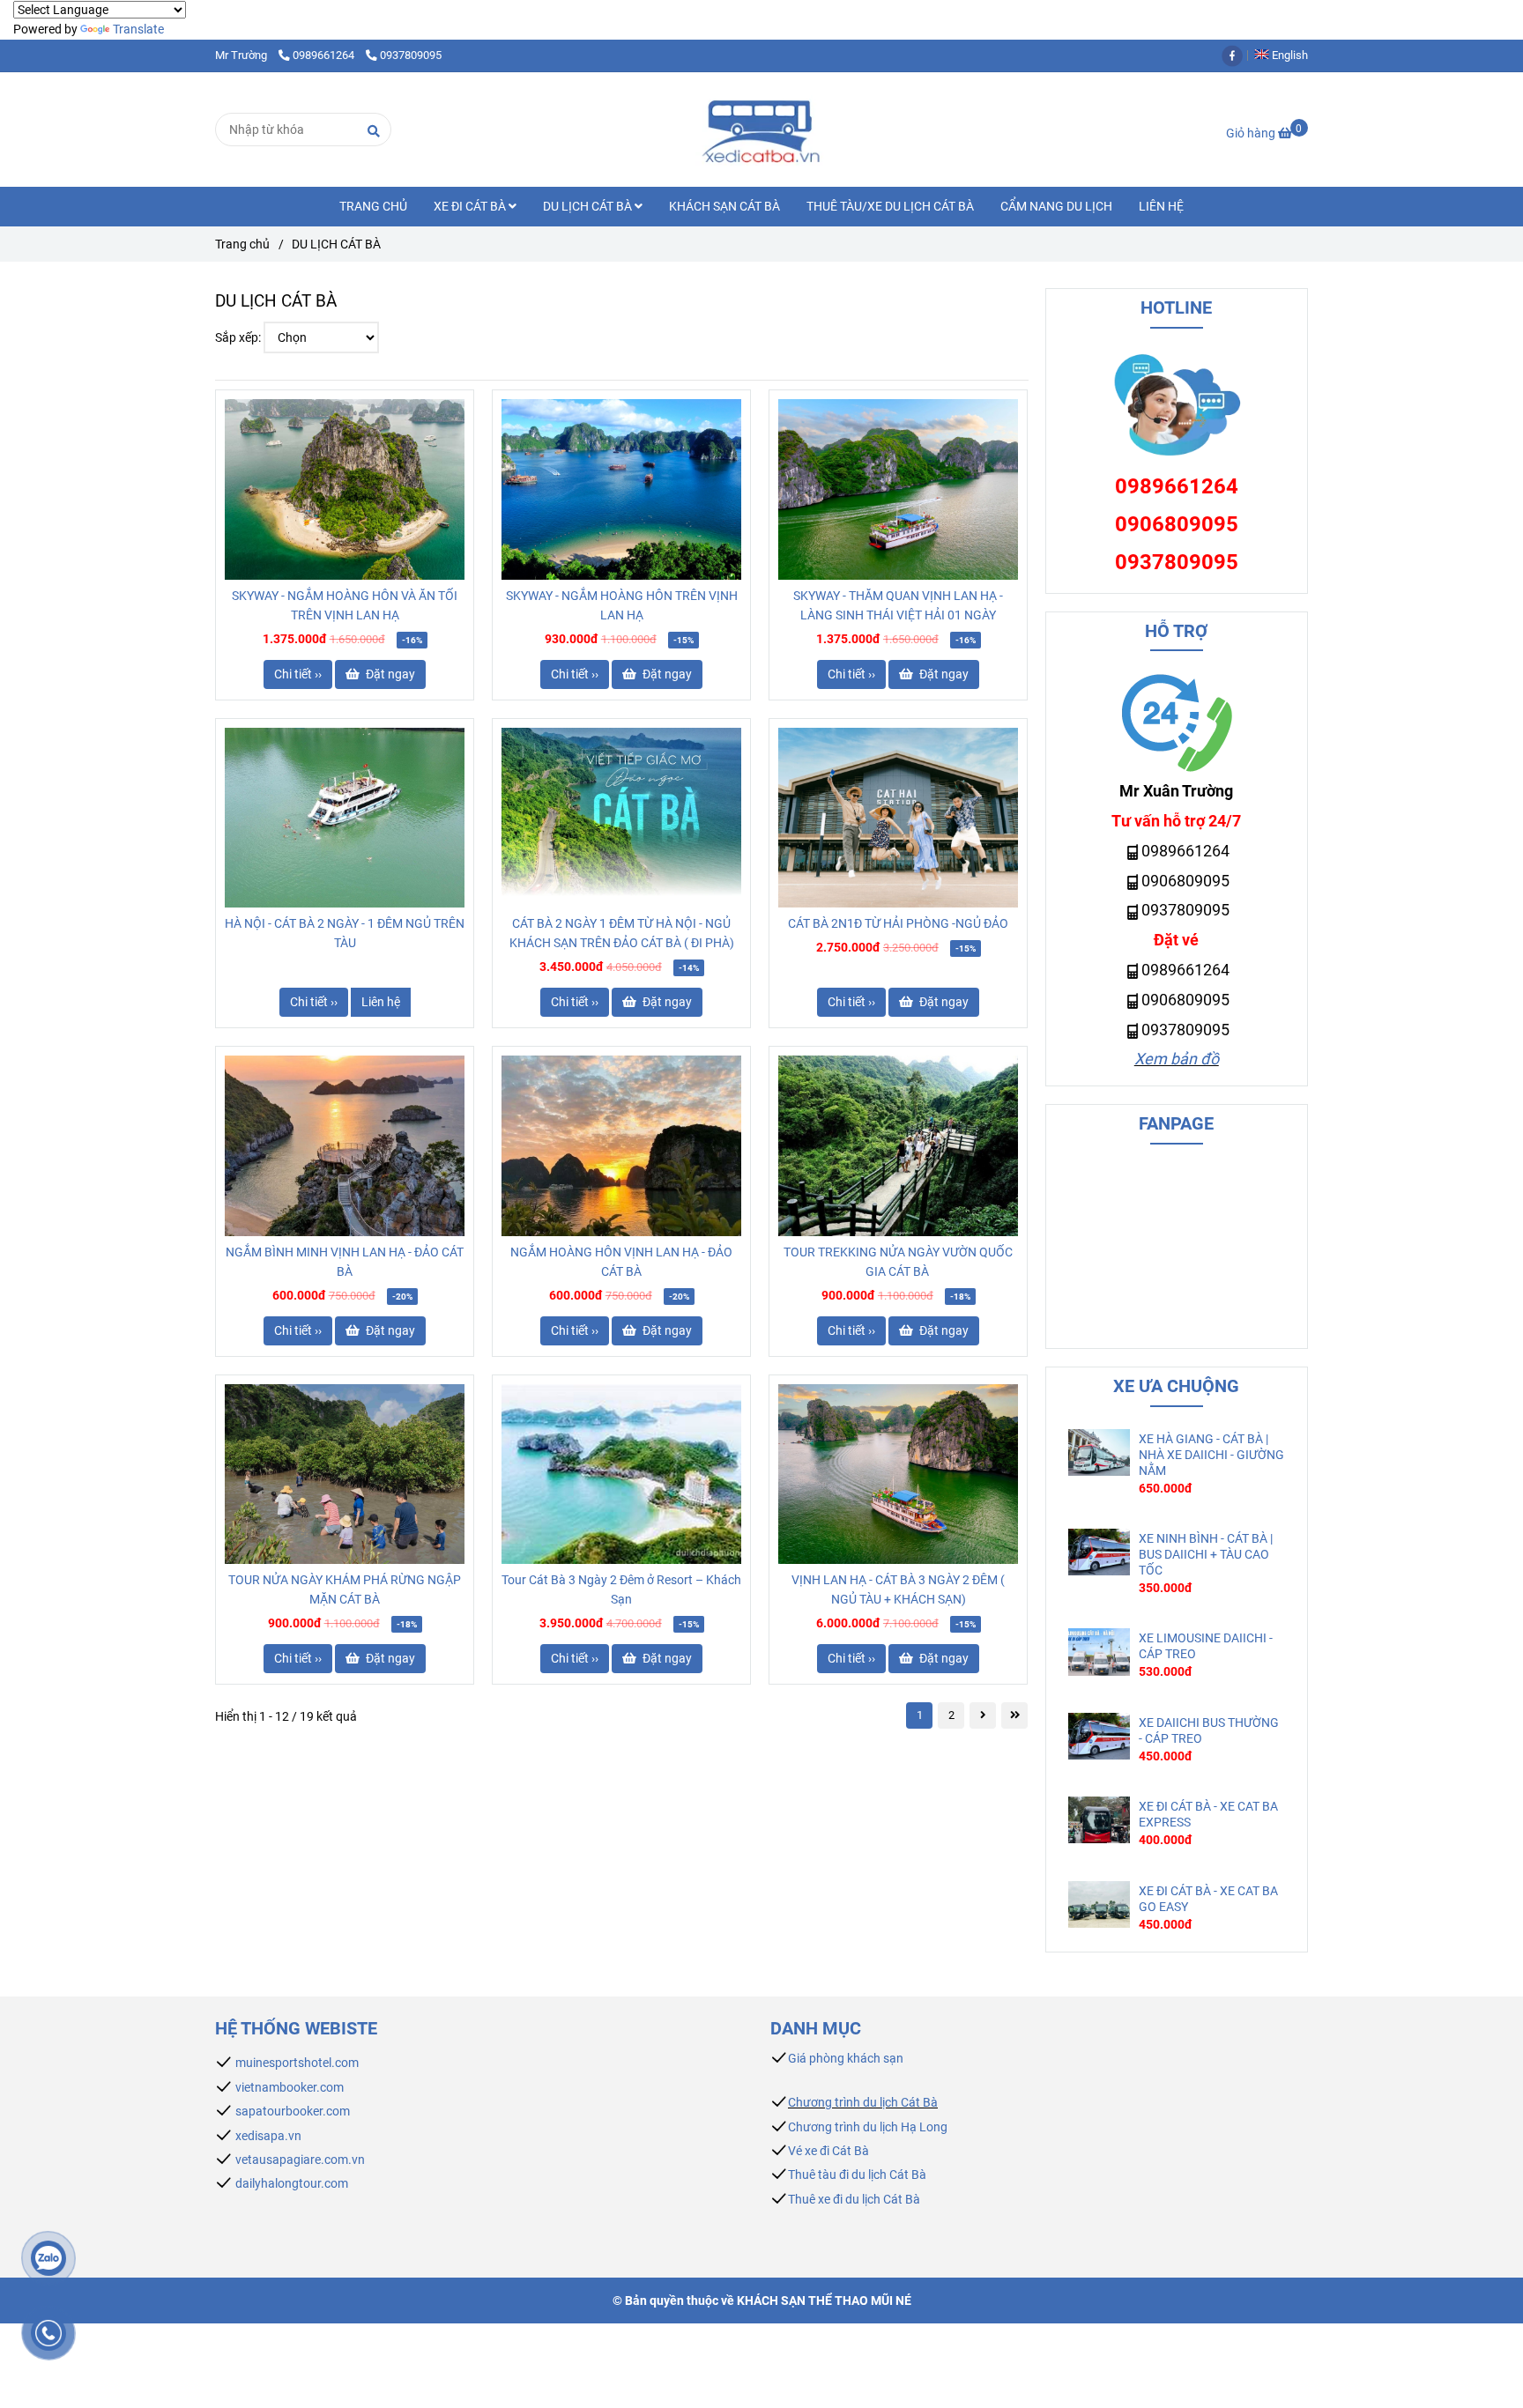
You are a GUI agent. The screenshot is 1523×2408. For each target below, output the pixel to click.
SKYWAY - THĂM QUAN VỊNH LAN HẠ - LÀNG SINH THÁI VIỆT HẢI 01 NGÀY (898, 605)
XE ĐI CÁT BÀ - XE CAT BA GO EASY (1208, 1899)
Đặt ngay (389, 674)
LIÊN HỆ (1161, 206)
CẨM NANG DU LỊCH (1056, 206)
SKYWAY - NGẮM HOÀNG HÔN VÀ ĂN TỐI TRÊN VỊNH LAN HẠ (345, 605)
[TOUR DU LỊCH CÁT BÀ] (345, 489)
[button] (1285, 55)
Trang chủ (242, 244)
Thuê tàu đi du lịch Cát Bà (857, 2175)
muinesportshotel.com (297, 2063)
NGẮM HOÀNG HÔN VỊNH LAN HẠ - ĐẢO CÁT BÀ (621, 1262)
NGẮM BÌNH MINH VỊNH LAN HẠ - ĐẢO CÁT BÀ (345, 1262)
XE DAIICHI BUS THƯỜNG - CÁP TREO (1209, 1730)
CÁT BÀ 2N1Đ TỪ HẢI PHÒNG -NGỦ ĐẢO (898, 923)
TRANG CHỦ (373, 206)
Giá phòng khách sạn (846, 2058)
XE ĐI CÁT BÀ (471, 206)
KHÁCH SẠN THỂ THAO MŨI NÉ (824, 2301)
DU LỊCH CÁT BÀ (589, 206)
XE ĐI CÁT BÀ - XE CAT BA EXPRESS (1208, 1814)
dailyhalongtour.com (292, 2183)
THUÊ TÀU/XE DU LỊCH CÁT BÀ (890, 206)
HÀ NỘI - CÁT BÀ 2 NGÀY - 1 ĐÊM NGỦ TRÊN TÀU (345, 933)
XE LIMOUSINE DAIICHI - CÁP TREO (1206, 1646)
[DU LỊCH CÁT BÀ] (761, 130)
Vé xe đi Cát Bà (828, 2151)
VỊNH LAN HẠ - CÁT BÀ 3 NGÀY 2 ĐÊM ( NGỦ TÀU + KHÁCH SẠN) (898, 1589)
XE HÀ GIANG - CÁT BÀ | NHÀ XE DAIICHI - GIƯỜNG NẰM (1211, 1455)
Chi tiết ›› (298, 674)
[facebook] (1237, 55)
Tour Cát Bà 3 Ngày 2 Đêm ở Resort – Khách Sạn (621, 1589)
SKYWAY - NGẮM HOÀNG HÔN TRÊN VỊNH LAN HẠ (622, 605)
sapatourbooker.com (291, 2111)
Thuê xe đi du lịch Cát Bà (854, 2199)
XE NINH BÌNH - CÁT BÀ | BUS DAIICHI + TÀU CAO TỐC (1206, 1554)
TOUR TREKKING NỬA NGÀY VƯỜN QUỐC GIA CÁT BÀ (898, 1262)
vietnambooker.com (290, 2087)
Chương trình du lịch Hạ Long (868, 2127)
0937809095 (411, 55)
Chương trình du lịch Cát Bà (863, 2102)
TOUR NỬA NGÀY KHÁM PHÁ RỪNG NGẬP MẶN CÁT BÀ (345, 1589)
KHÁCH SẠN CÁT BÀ (724, 206)
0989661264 (325, 55)
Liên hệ (381, 1002)
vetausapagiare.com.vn (300, 2160)
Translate (138, 29)
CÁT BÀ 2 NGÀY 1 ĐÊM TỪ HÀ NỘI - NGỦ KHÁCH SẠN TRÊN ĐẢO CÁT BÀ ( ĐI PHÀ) (622, 933)
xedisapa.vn (268, 2136)
